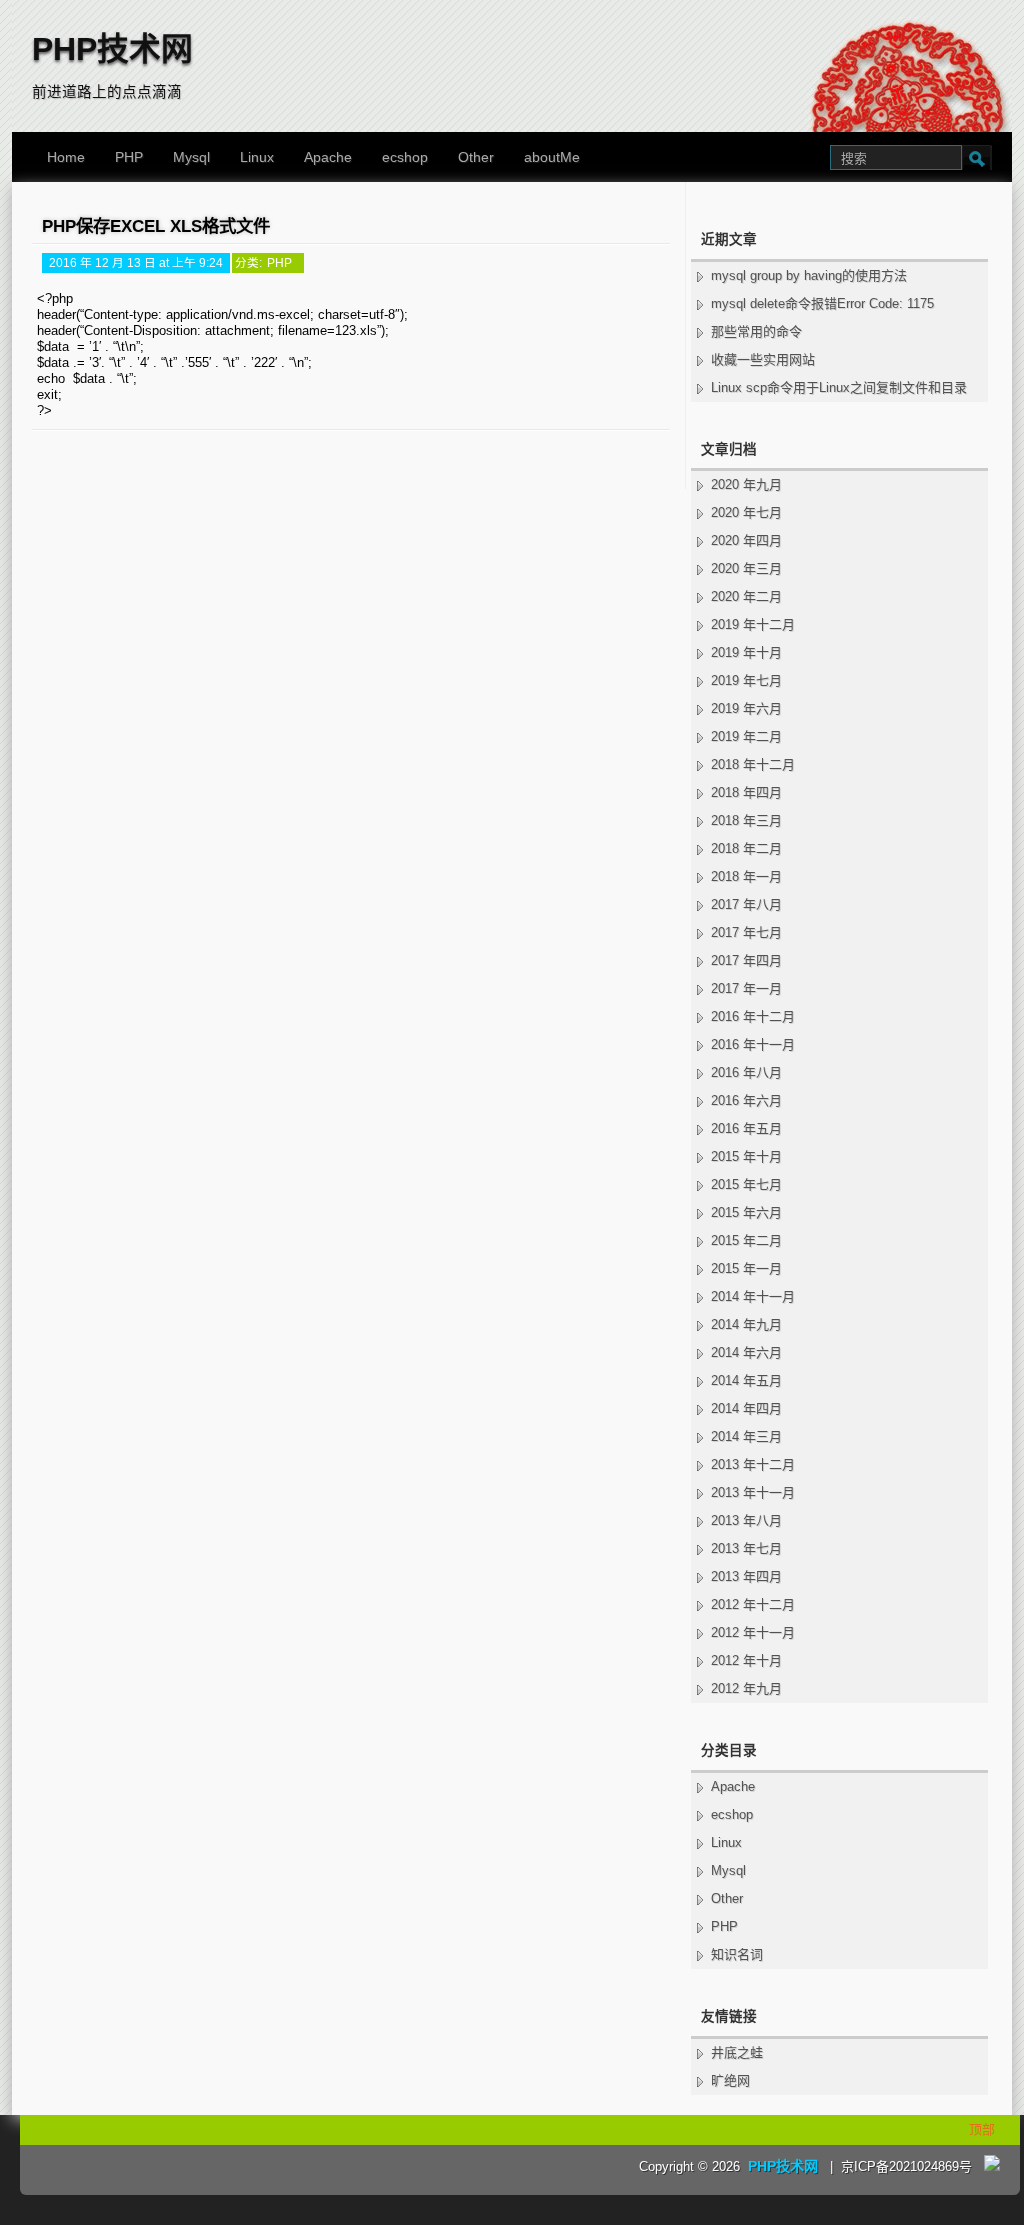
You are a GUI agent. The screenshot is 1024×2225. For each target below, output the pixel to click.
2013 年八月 (746, 1520)
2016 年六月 (746, 1100)
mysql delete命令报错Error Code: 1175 (822, 303)
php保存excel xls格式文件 (156, 226)
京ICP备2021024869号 (906, 2166)
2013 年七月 (746, 1548)
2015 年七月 (746, 1184)
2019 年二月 (746, 736)
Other (476, 157)
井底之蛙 (737, 2052)
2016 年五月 (746, 1128)
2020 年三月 (746, 568)
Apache (328, 157)
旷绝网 (730, 2080)
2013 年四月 (746, 1576)
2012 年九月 (746, 1688)
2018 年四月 (746, 792)
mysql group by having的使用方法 (809, 275)
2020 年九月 (746, 484)
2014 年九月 (746, 1324)
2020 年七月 (746, 512)
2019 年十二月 (753, 624)
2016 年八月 (746, 1072)
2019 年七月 (746, 680)
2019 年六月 (746, 708)
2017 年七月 (746, 932)
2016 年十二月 (753, 1016)
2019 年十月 (746, 652)
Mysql (191, 157)
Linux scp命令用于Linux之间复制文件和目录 (839, 387)
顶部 (982, 2129)
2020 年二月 (746, 596)
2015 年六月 (746, 1212)
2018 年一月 (746, 876)
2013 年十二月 (753, 1464)
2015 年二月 (746, 1240)
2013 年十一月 (753, 1492)
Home (66, 157)
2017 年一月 (746, 988)
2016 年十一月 (753, 1044)
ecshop (405, 157)
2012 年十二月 (753, 1604)
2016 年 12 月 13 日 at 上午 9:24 (136, 262)
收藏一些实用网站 (763, 359)
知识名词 (737, 1954)
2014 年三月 (746, 1436)
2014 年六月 (746, 1352)
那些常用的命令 (756, 331)
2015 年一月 (746, 1268)
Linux (257, 157)
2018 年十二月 (753, 764)
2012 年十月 (746, 1660)
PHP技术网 (112, 49)
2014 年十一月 (753, 1296)
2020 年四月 (746, 540)
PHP (129, 157)
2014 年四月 (746, 1408)
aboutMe (552, 157)
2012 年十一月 (753, 1632)
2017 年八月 (746, 904)
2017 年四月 (746, 960)
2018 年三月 (746, 820)
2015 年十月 (746, 1156)
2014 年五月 (746, 1380)
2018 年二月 (746, 848)
